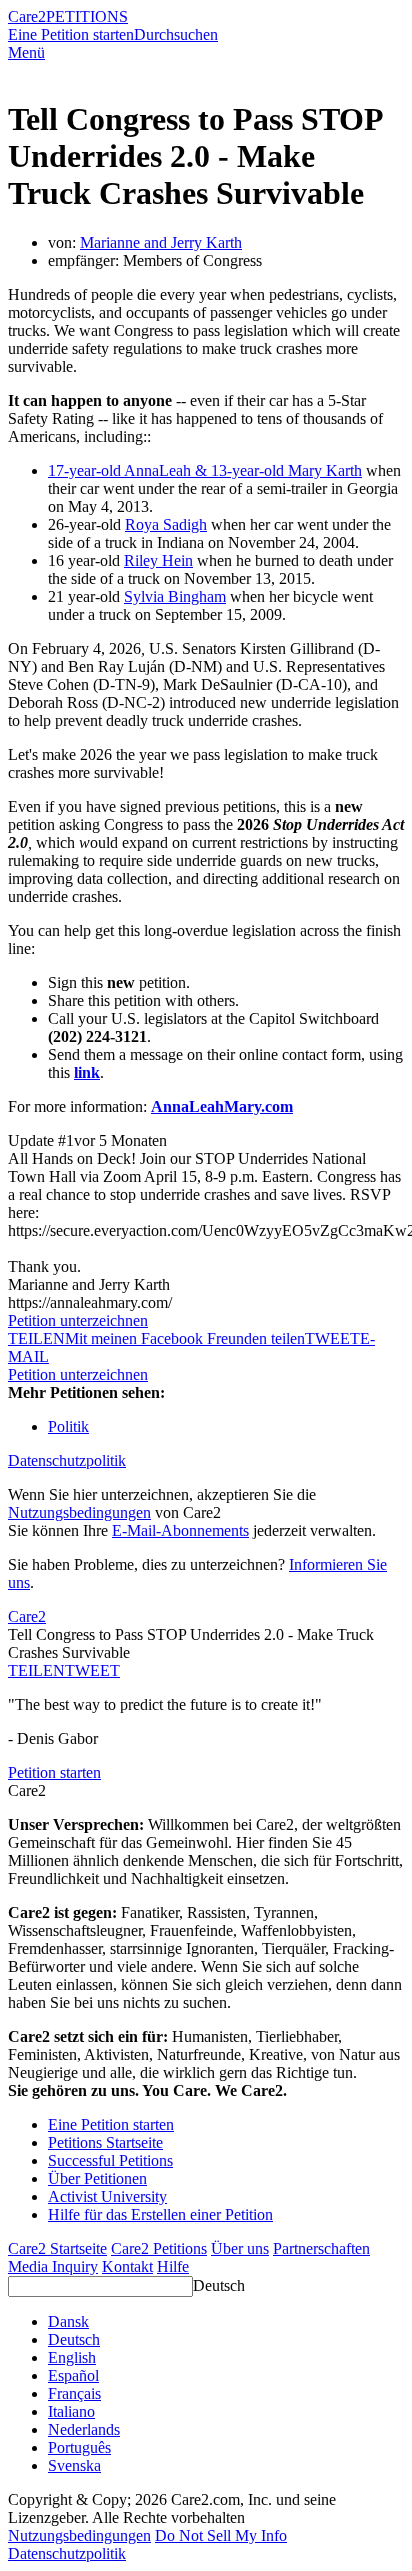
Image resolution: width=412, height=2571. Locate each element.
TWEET (332, 1338)
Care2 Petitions (159, 2248)
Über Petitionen (97, 2178)
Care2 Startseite (57, 2248)
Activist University (107, 2196)
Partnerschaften (321, 2248)
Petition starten (54, 1772)
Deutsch (219, 2285)
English (72, 2357)
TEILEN (36, 1670)
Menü (26, 52)
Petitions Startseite (105, 2142)
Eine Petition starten (71, 34)
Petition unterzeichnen (78, 1320)
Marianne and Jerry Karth (161, 242)
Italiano (71, 2411)
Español (73, 2375)
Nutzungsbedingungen (79, 1512)
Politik (68, 1426)
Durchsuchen (176, 34)
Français (74, 2393)
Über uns (240, 2248)
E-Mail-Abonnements (180, 1530)
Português (79, 2447)
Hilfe (173, 2266)
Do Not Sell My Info (221, 2535)
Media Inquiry (53, 2266)
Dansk (68, 2321)
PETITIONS (87, 16)
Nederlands (84, 2429)
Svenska (74, 2465)
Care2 (27, 16)
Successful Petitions (110, 2160)
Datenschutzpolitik (67, 1460)
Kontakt (127, 2266)
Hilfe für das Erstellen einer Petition (160, 2214)
